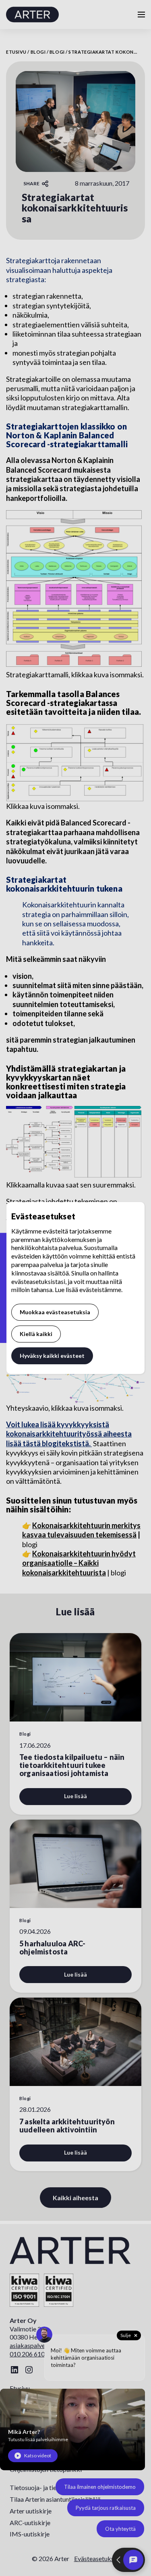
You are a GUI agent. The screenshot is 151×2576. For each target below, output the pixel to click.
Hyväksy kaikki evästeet (52, 1356)
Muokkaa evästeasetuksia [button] (55, 1312)
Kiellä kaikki (36, 1334)
